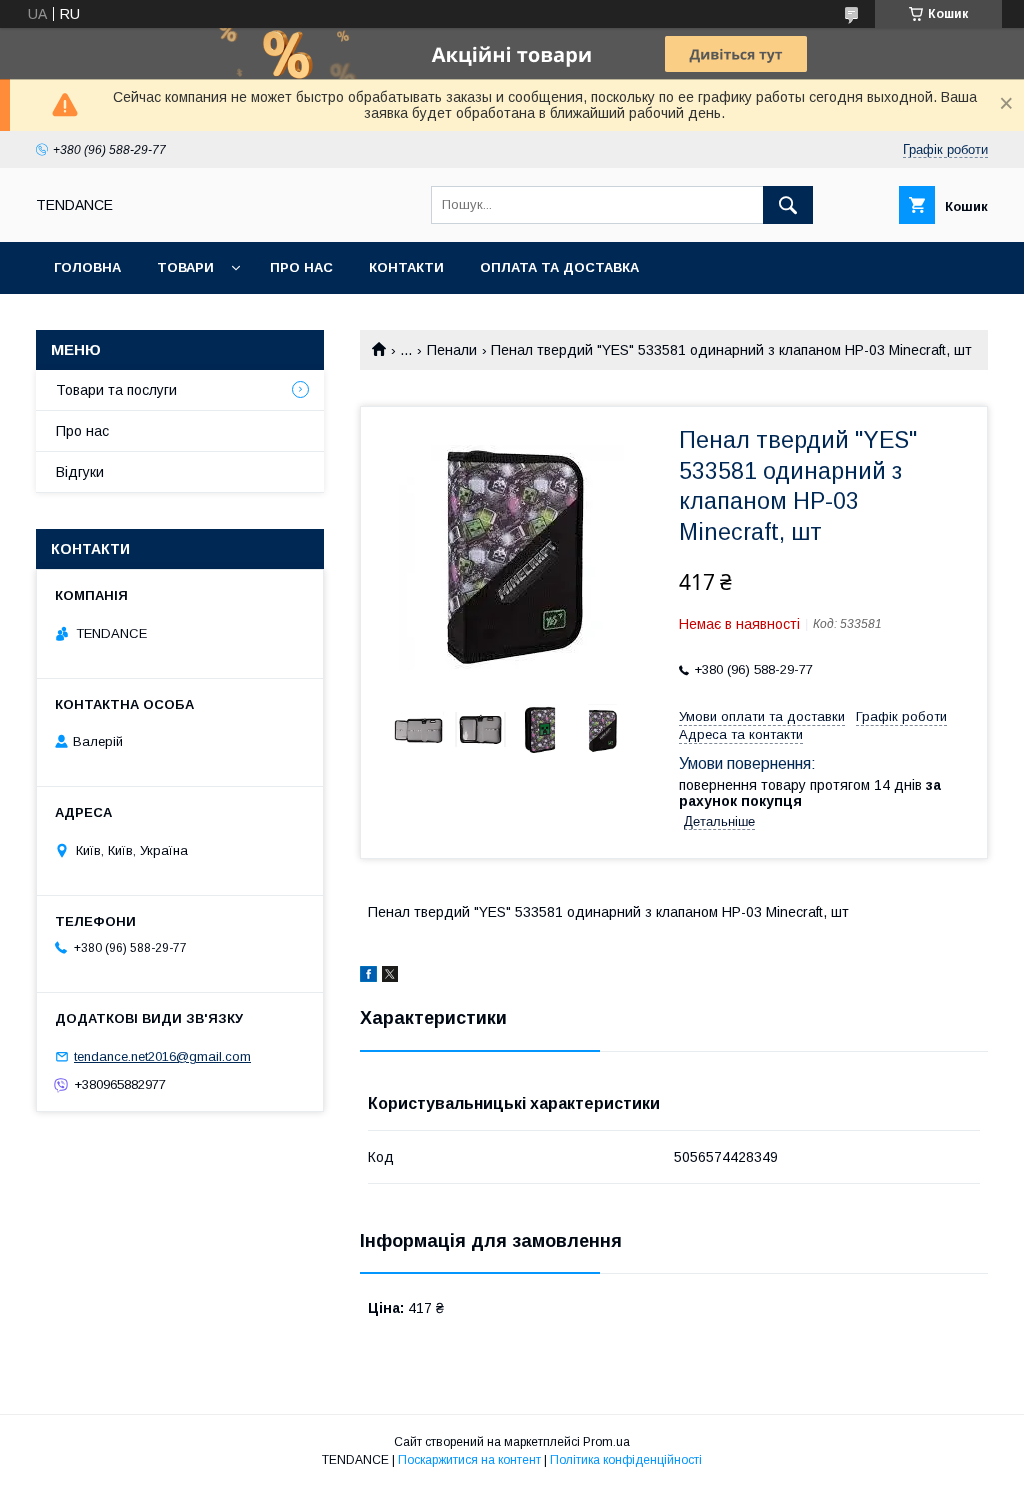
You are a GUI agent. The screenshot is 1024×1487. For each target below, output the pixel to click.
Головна (87, 267)
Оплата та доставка (559, 267)
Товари (185, 267)
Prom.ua (606, 1442)
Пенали (452, 350)
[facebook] (368, 977)
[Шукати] (788, 205)
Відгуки (80, 472)
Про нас (301, 267)
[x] (390, 977)
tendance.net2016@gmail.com (162, 1056)
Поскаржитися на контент (469, 1460)
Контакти (406, 267)
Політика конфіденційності (626, 1460)
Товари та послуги (116, 390)
